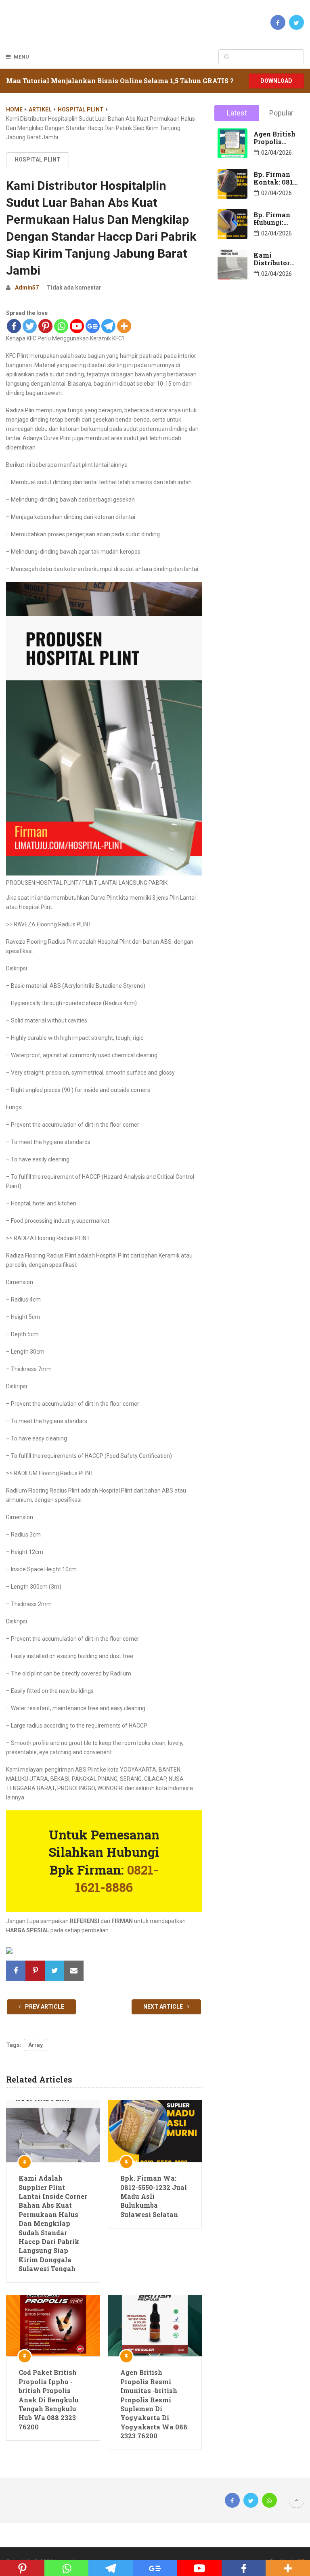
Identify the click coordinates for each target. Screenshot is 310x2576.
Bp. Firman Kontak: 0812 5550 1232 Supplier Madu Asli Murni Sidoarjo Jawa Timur (275, 178)
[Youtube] (77, 326)
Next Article (164, 2007)
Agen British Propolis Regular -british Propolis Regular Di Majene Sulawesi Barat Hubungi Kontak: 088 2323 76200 (274, 138)
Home (14, 109)
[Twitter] (30, 326)
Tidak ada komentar (74, 288)
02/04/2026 (276, 153)
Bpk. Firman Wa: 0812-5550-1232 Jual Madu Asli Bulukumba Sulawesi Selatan (154, 2196)
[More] (124, 326)
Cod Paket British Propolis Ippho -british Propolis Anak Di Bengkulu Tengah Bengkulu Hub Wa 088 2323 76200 (49, 2399)
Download (276, 81)
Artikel (40, 109)
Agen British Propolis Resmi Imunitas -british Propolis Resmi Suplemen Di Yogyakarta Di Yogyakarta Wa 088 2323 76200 (154, 2404)
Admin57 (27, 288)
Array (36, 2045)
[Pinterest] (45, 326)
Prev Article (44, 2007)
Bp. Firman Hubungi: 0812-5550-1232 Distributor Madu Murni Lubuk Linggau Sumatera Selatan (274, 218)
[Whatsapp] (61, 326)
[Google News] (93, 326)
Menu (21, 57)
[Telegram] (108, 326)
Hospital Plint (81, 109)
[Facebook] (14, 326)
